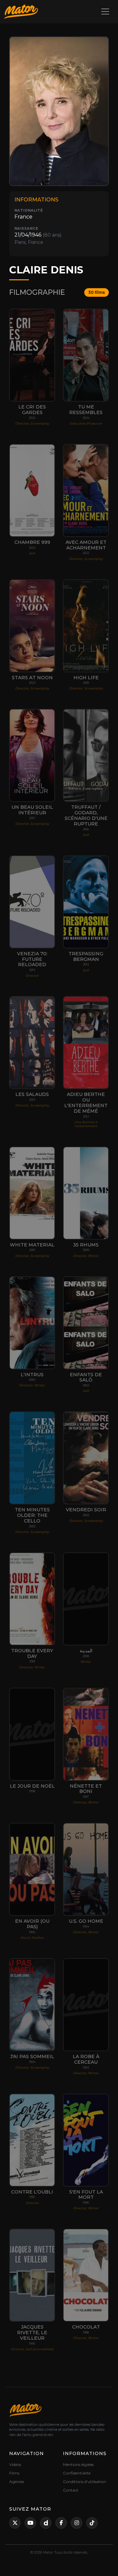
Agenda (17, 2482)
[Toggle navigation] (105, 12)
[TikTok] (92, 2523)
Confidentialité (77, 2473)
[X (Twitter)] (15, 2523)
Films (14, 2473)
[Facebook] (61, 2523)
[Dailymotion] (46, 2523)
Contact (71, 2490)
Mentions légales (78, 2464)
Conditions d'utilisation (85, 2482)
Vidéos (15, 2464)
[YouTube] (30, 2523)
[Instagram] (77, 2523)
